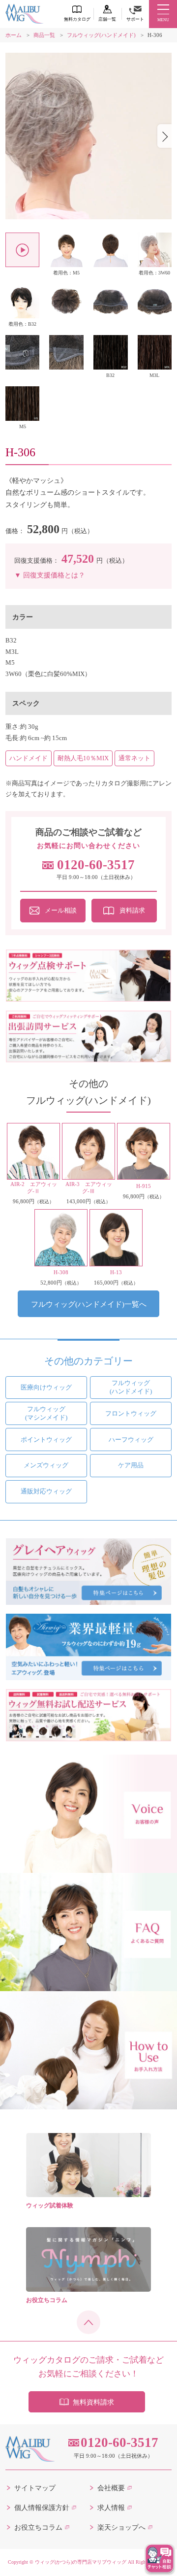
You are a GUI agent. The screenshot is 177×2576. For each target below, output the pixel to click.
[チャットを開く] (160, 2559)
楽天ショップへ (121, 2527)
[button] (164, 136)
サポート (135, 19)
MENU (163, 20)
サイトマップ (35, 2488)
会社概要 (111, 2488)
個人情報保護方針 (42, 2508)
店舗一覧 (107, 19)
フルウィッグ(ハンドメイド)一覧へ (89, 1304)
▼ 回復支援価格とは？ (50, 575)
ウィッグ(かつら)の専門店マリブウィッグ (81, 2562)
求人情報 (111, 2508)
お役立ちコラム (38, 2527)
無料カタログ (77, 19)
